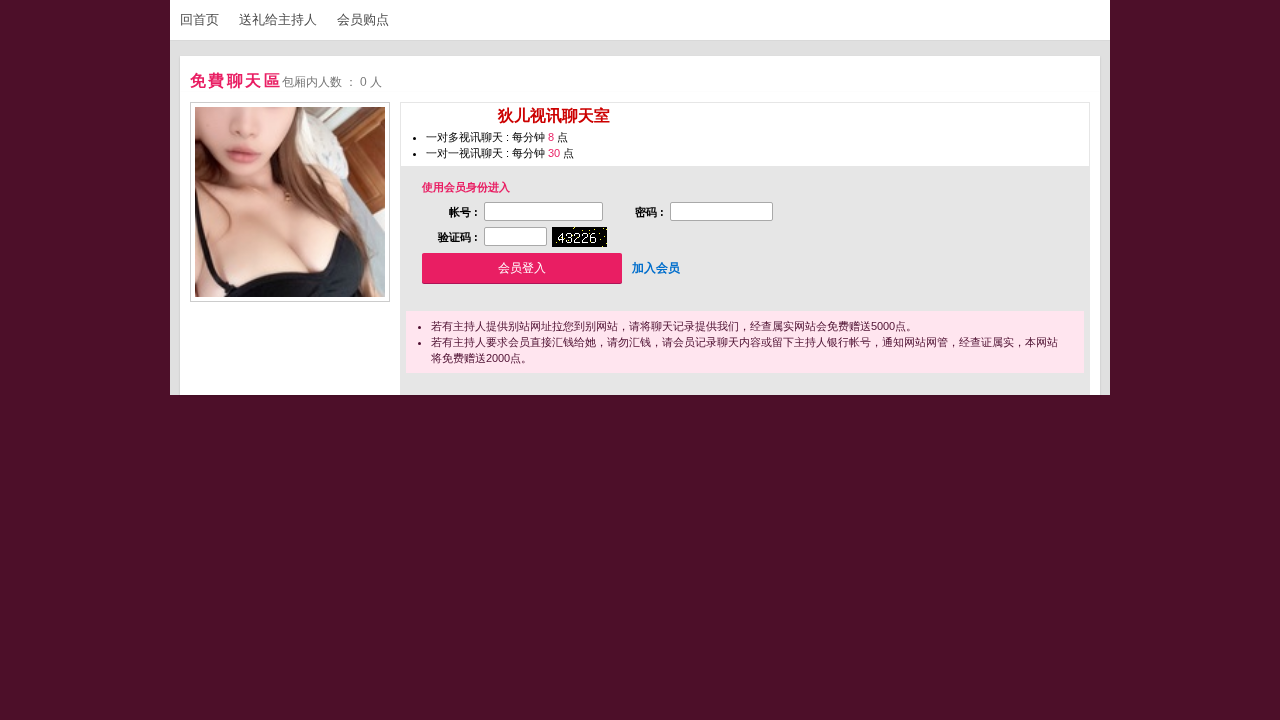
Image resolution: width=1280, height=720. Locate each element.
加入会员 (656, 268)
